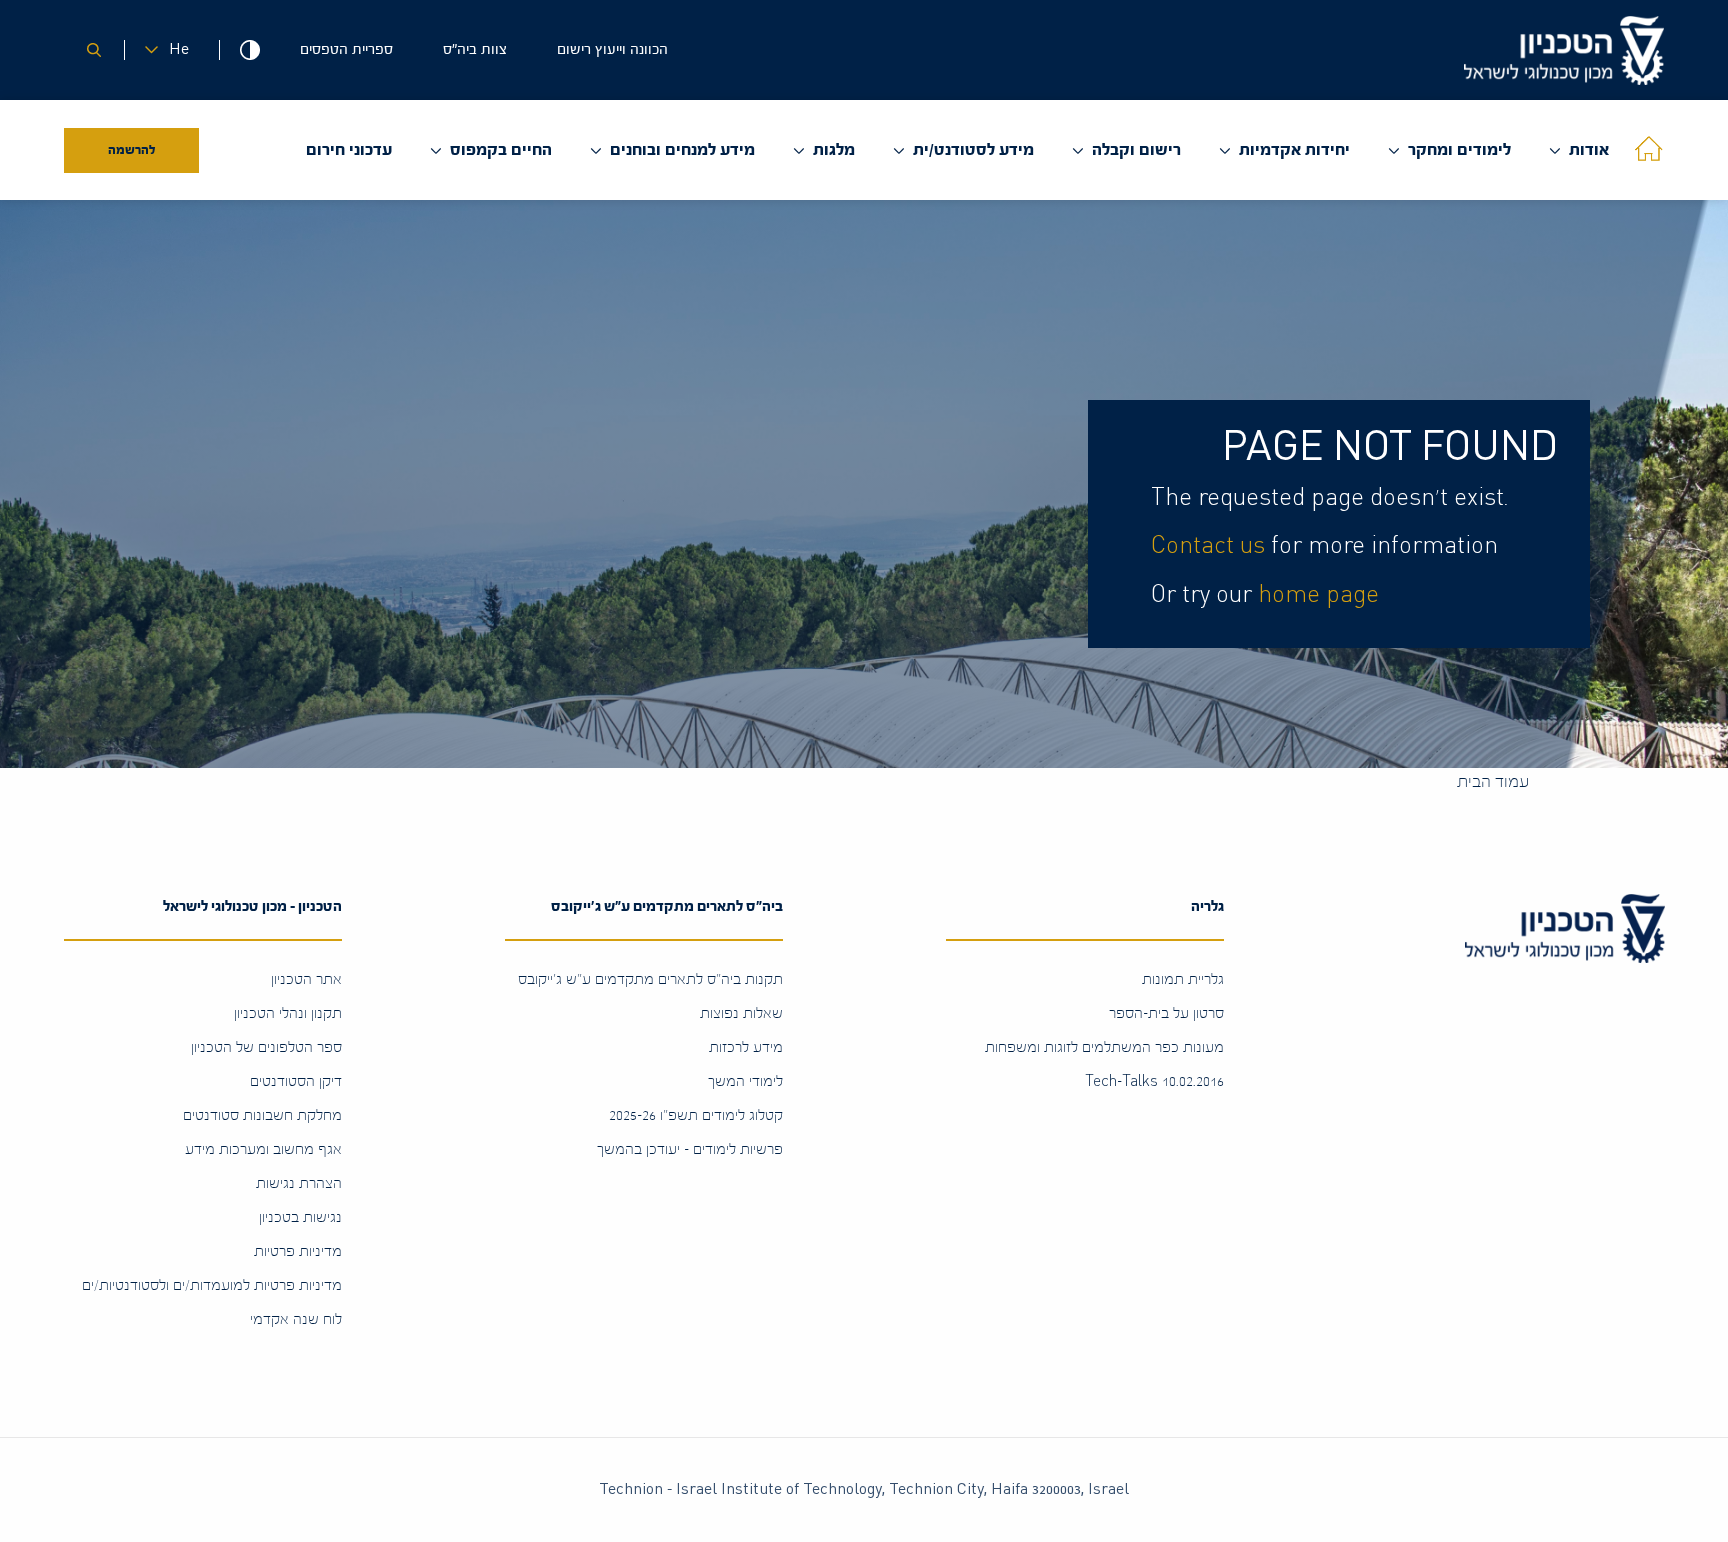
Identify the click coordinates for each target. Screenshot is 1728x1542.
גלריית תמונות (1183, 979)
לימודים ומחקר (1459, 149)
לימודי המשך (745, 1081)
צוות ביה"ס (475, 49)
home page (1318, 595)
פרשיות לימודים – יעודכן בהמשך (690, 1149)
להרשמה (132, 150)
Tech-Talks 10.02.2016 (1154, 1081)
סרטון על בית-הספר (1166, 1013)
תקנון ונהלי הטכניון (288, 1013)
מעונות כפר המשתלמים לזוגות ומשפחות (1104, 1047)
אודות (1589, 149)
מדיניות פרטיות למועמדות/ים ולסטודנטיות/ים (212, 1285)
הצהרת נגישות (299, 1183)
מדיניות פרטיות (298, 1251)
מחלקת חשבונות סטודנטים (262, 1115)
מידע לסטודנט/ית (973, 149)
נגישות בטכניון (300, 1217)
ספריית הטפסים (346, 49)
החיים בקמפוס (501, 149)
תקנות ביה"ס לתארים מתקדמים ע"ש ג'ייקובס (650, 979)
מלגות (834, 149)
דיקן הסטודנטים (296, 1081)
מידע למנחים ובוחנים (682, 149)
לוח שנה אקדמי (296, 1319)
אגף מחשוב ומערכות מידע (263, 1149)
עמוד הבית (1493, 781)
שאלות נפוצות (741, 1013)
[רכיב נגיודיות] (249, 50)
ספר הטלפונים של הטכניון (266, 1047)
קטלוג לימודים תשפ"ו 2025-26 (696, 1115)
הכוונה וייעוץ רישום (612, 49)
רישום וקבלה (1136, 149)
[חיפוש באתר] (94, 50)
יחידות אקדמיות (1294, 149)
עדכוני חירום (349, 149)
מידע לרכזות (746, 1047)
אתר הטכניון (306, 979)
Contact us (1208, 546)
